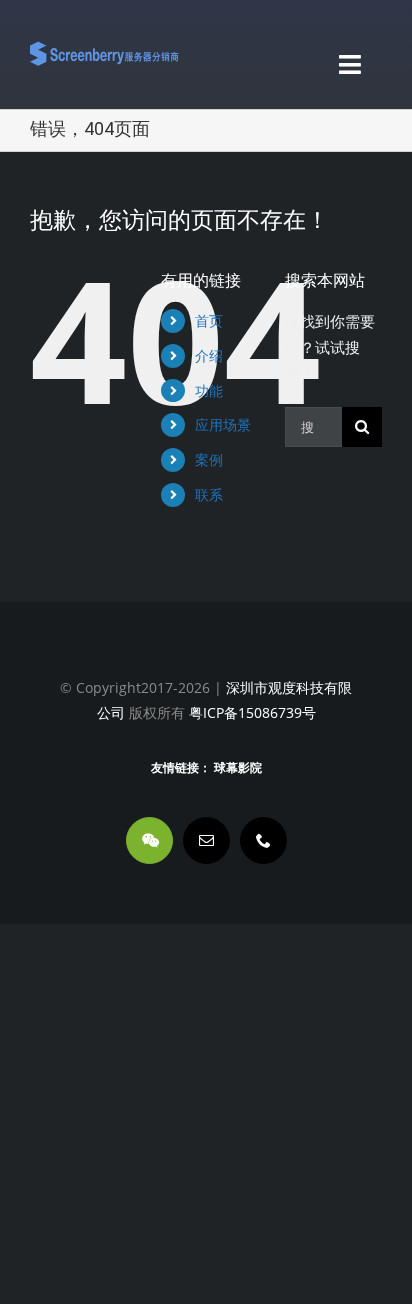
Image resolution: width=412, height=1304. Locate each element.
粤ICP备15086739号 (250, 712)
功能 (209, 390)
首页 (209, 320)
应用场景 (223, 424)
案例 (209, 459)
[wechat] (149, 840)
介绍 (209, 355)
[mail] (206, 840)
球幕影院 (238, 768)
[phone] (263, 840)
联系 (209, 494)
